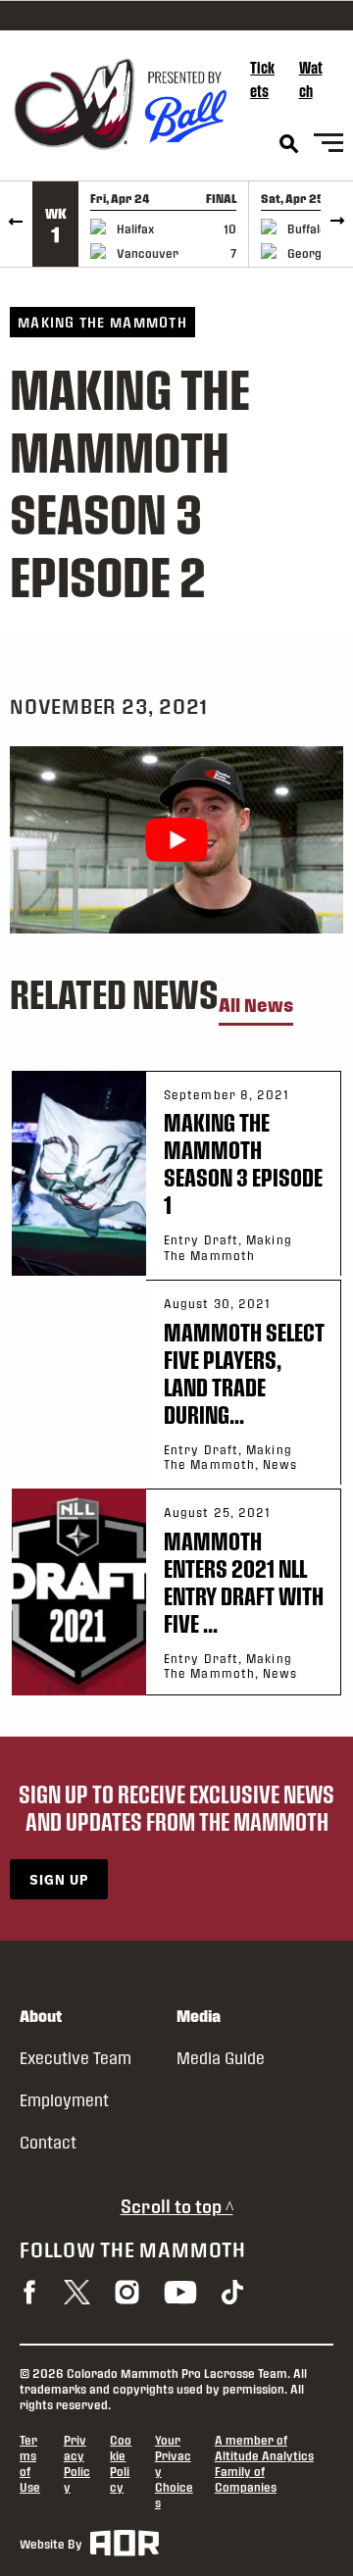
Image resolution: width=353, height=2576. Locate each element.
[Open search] (289, 144)
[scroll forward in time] (337, 224)
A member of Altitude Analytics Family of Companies (264, 2463)
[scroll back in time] (16, 224)
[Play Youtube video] (176, 840)
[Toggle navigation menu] (328, 146)
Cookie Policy (121, 2463)
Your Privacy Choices (174, 2471)
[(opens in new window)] (29, 2292)
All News (256, 1006)
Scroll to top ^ (177, 2206)
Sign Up (59, 1879)
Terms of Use (30, 2463)
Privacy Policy (77, 2463)
